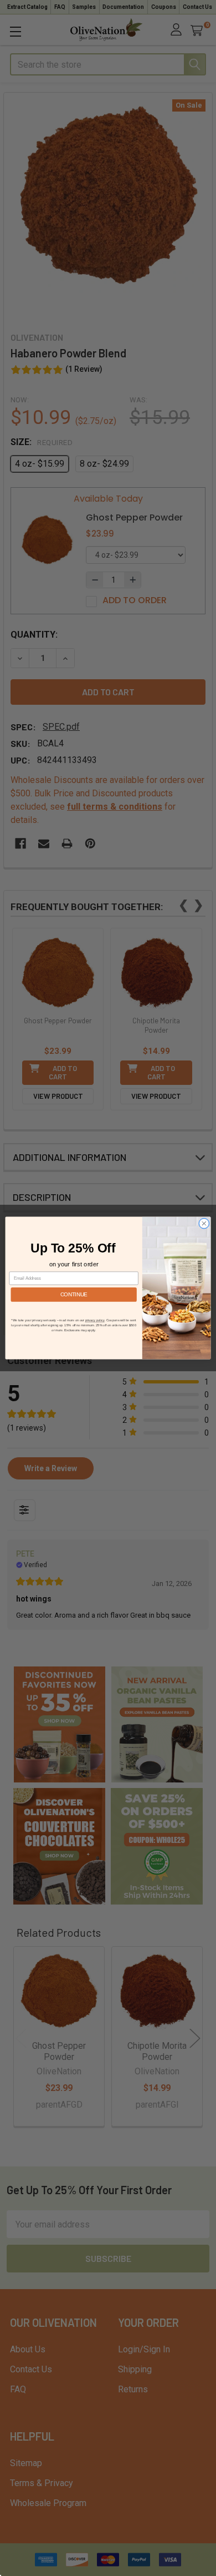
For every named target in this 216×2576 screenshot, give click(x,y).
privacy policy (95, 1320)
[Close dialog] (204, 1223)
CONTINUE (74, 1294)
